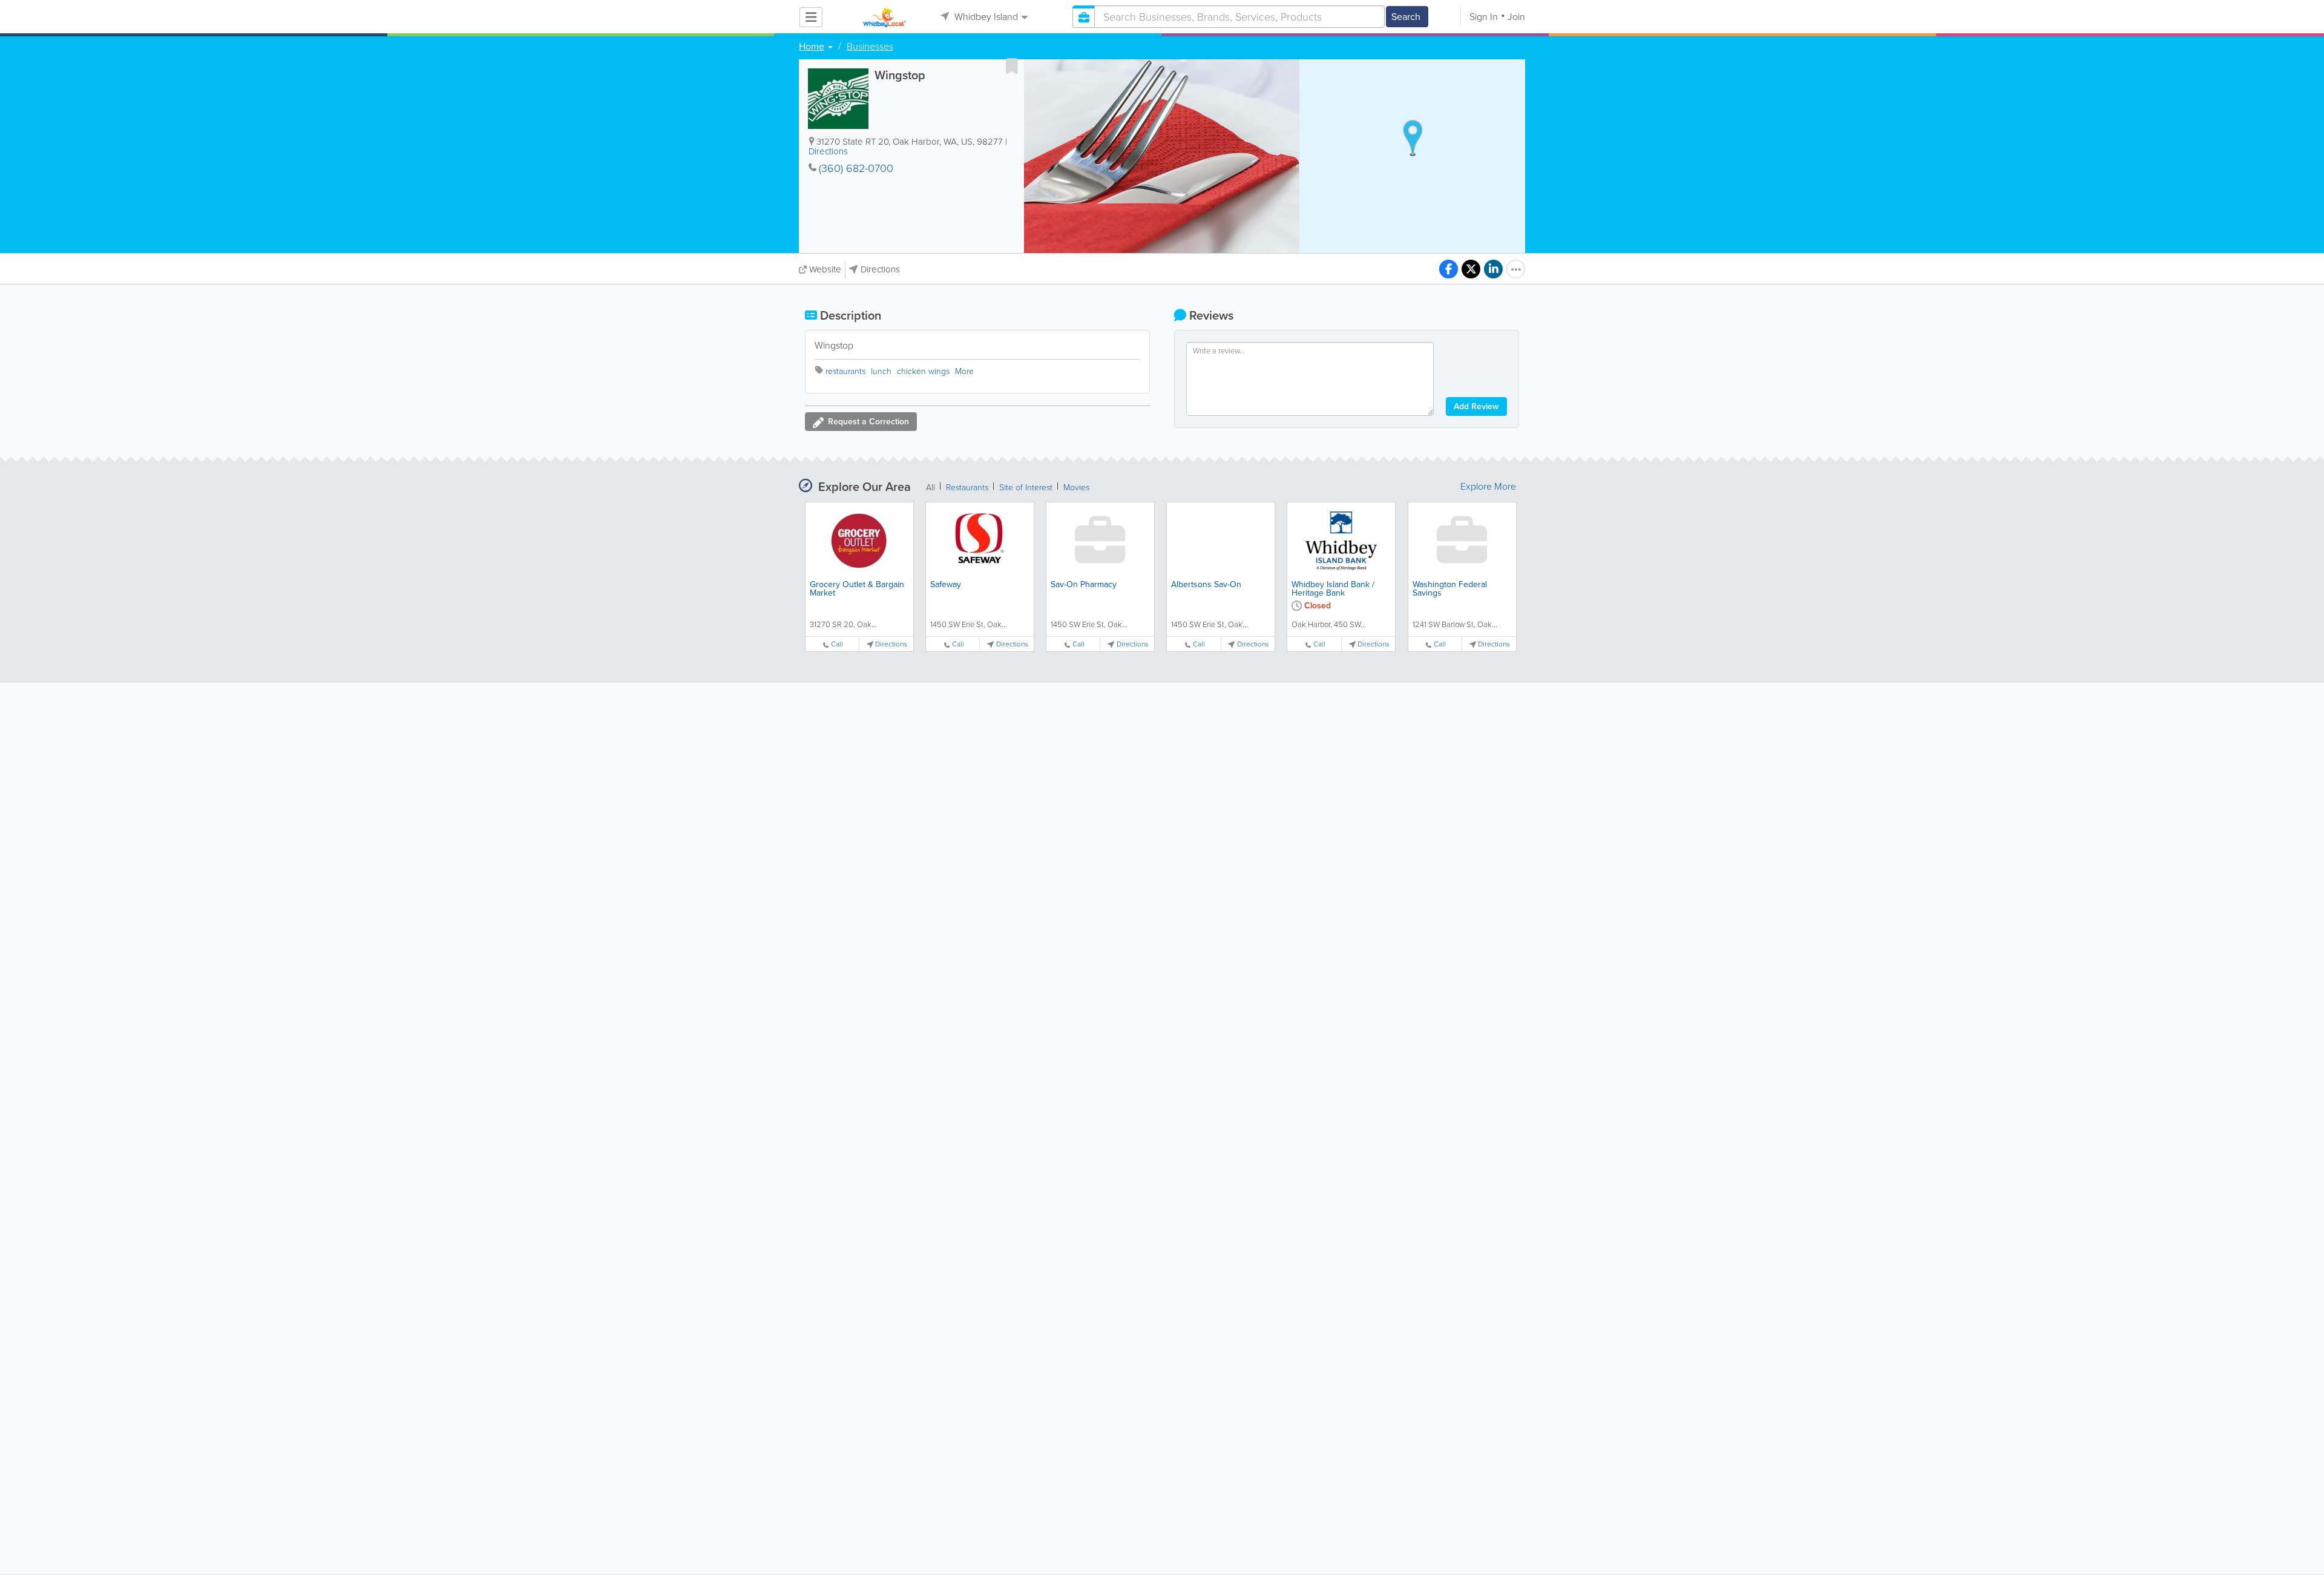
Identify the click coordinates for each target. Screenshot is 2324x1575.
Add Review (1476, 406)
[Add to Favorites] (1012, 66)
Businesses (870, 47)
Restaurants (967, 488)
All (931, 488)
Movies (1076, 488)
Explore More (1488, 487)
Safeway (946, 584)
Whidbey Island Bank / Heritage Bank (1333, 589)
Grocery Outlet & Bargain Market (857, 589)
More (964, 371)
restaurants (845, 371)
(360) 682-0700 (856, 168)
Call (837, 644)
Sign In (1484, 17)
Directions (828, 151)
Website (825, 269)
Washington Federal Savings (1450, 589)
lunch (881, 371)
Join (1516, 17)
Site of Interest (1026, 488)
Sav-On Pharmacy (1084, 584)
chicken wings (923, 371)
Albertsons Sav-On (1206, 584)
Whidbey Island (985, 17)
